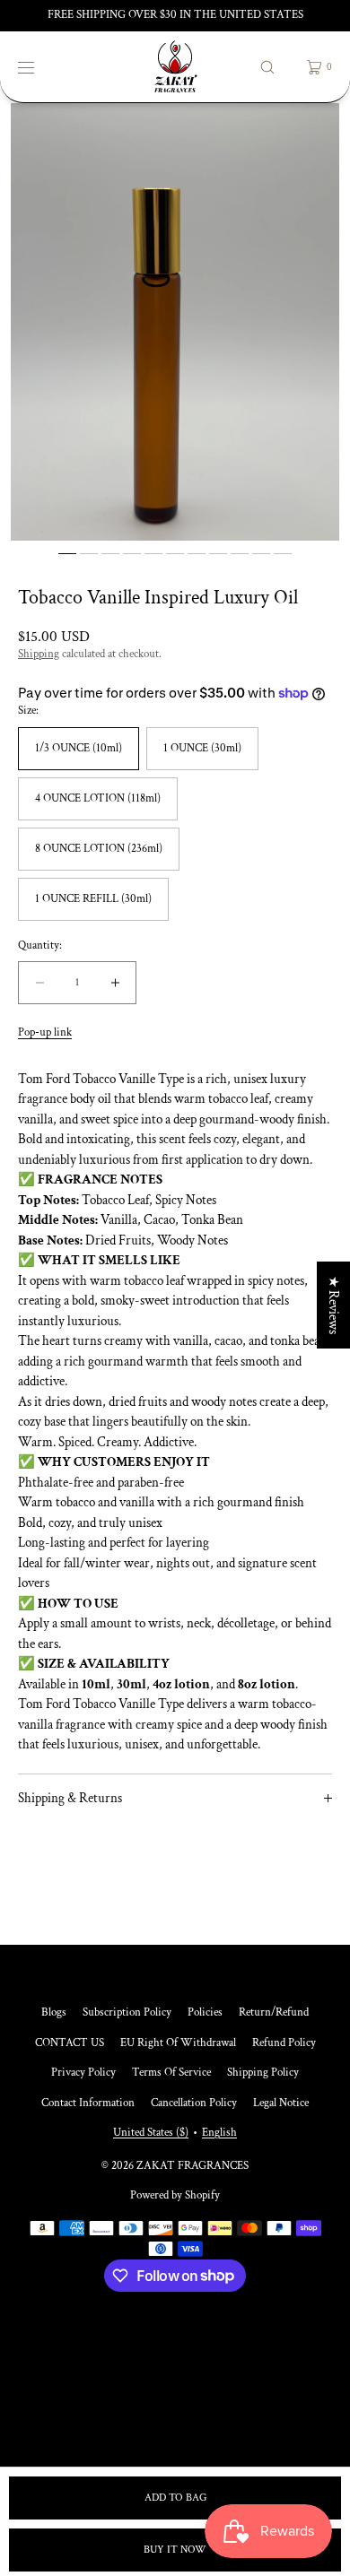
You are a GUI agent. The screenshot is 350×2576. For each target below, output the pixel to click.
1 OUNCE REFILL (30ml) (93, 899)
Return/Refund (274, 2012)
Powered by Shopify (175, 2195)
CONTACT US (70, 2043)
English (219, 2133)
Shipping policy (263, 2073)
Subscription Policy (127, 2012)
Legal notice (281, 2103)
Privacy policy (83, 2073)
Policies (205, 2012)
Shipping (39, 654)
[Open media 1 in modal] (175, 322)
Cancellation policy (194, 2103)
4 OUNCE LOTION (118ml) (98, 798)
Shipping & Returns (70, 1798)
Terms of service (171, 2073)
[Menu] (39, 67)
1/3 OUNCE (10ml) (79, 748)
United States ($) (151, 2133)
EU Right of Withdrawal (178, 2043)
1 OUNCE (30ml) (202, 748)
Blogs (54, 2012)
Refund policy (284, 2043)
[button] (267, 67)
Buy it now (175, 2550)
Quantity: (40, 946)
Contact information (88, 2103)
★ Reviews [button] (333, 1305)
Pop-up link (45, 1032)
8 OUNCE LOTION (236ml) (99, 849)
